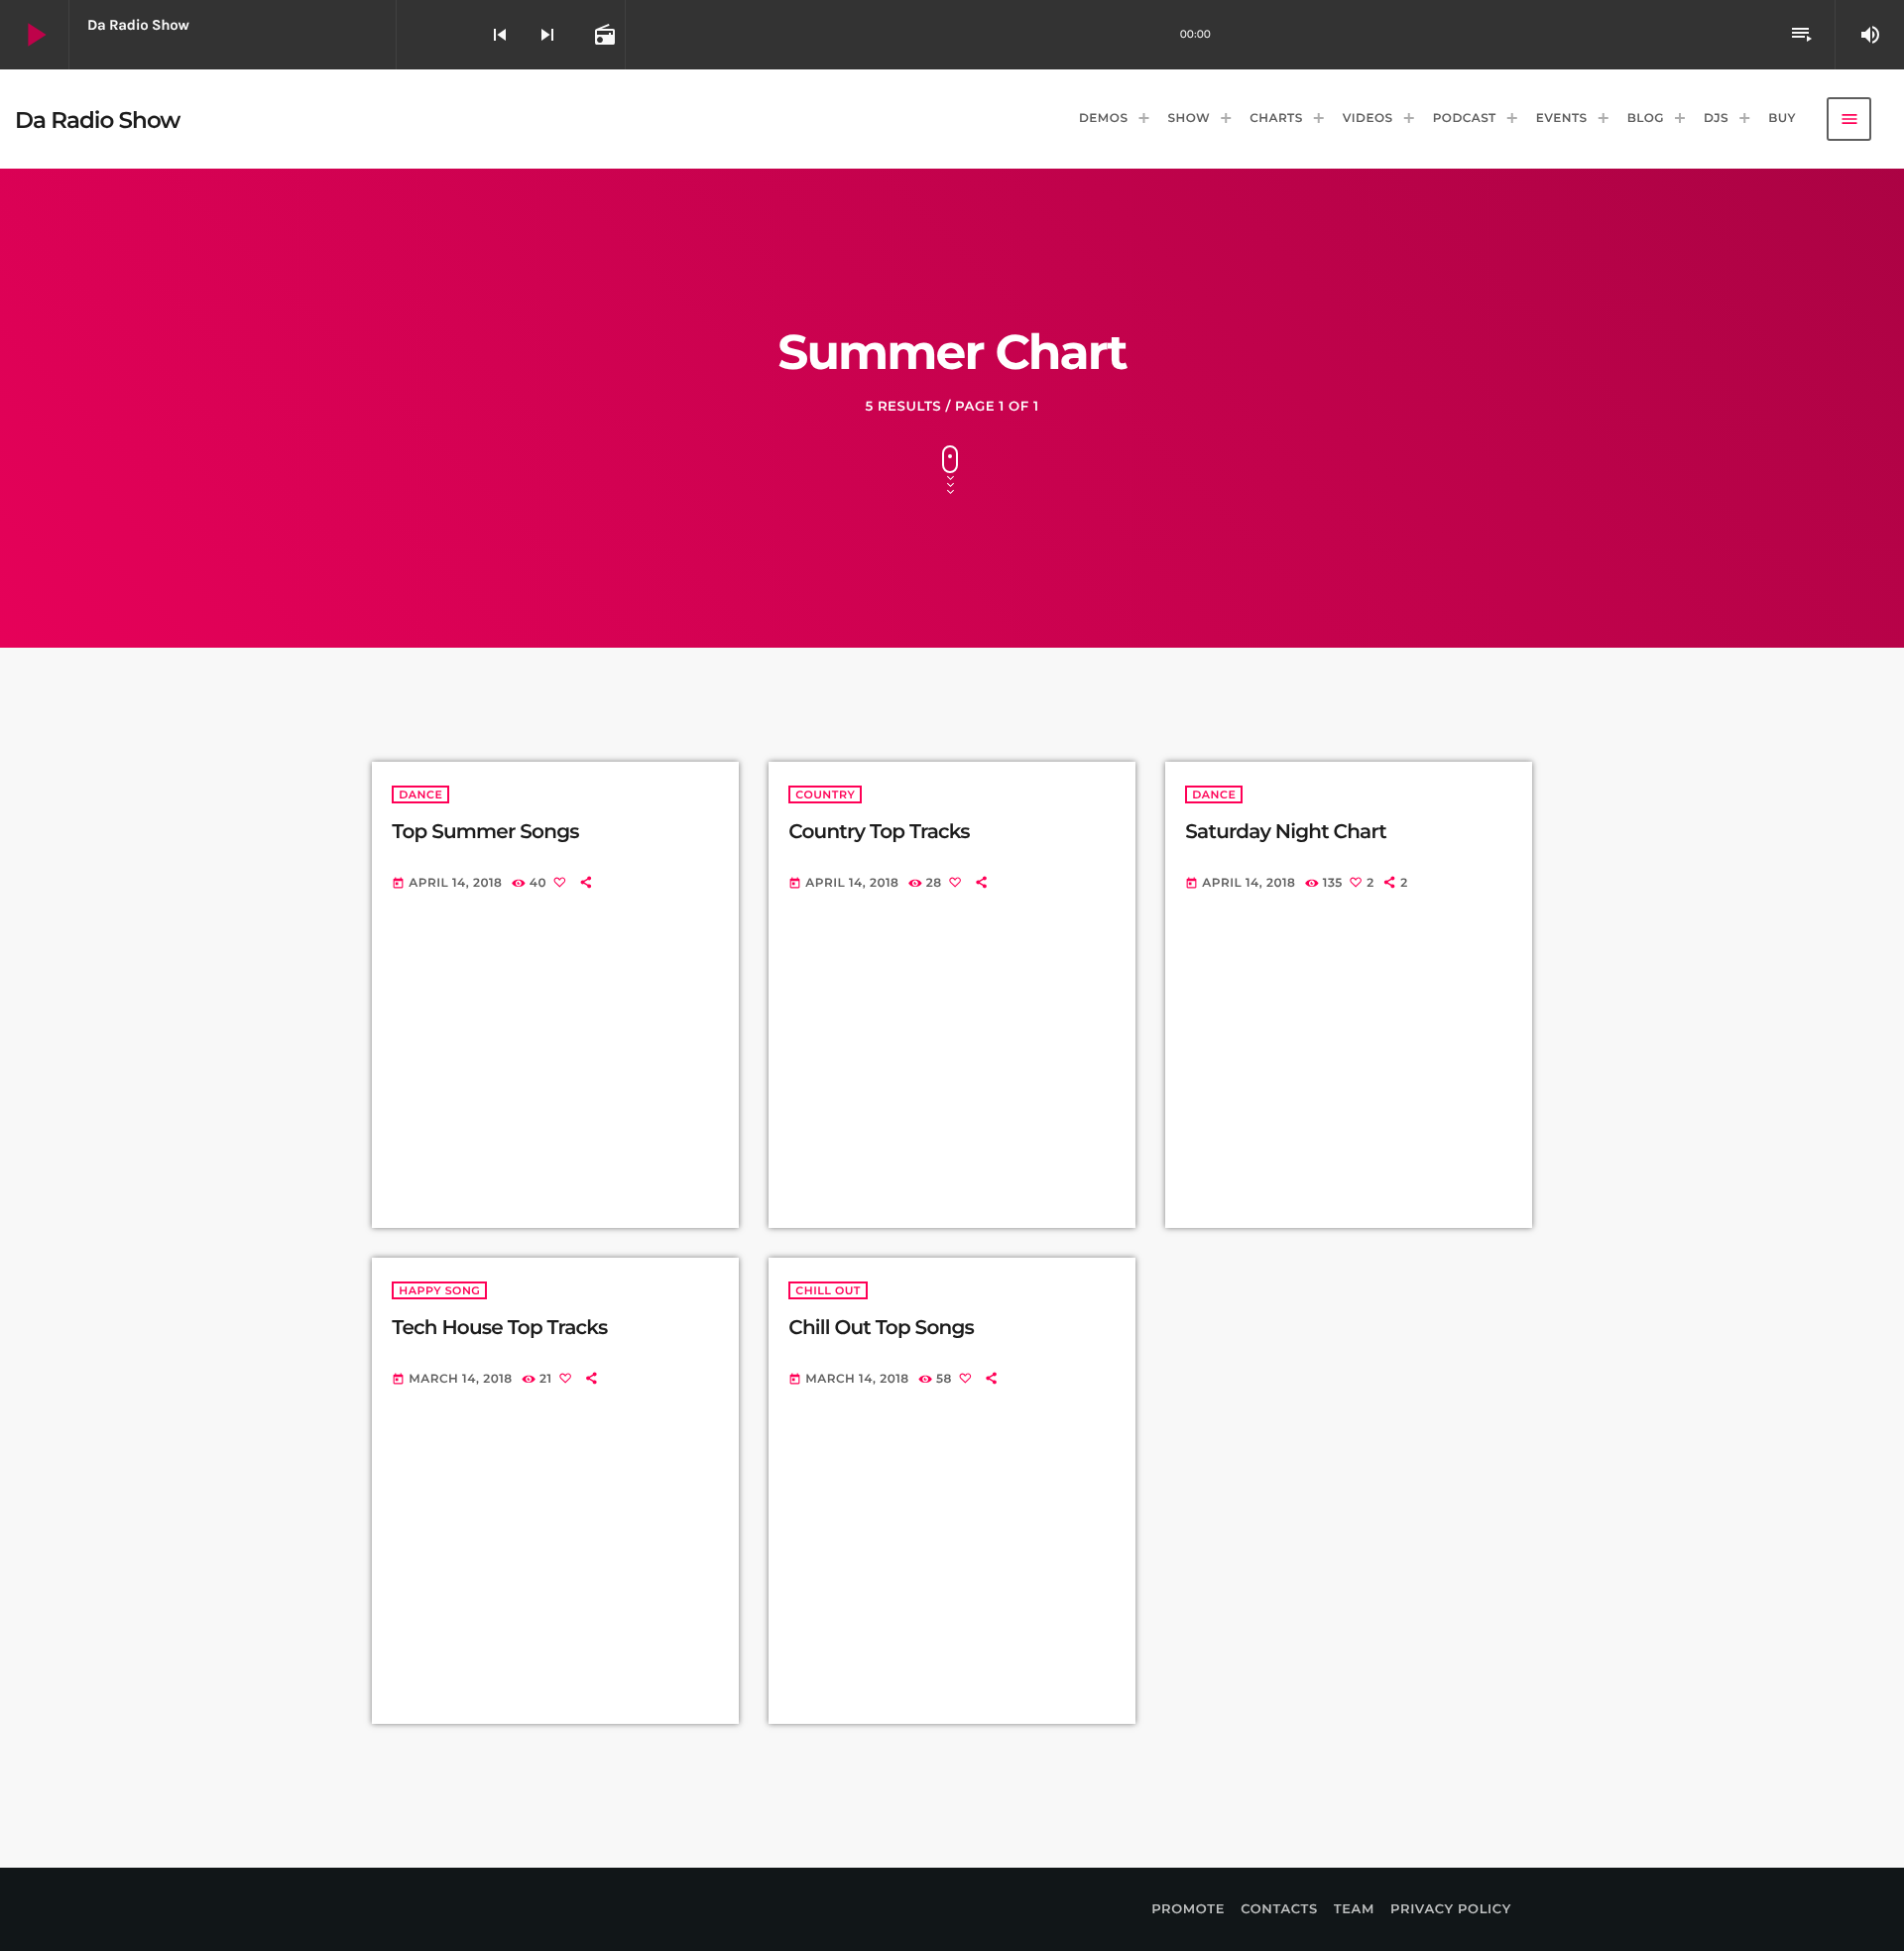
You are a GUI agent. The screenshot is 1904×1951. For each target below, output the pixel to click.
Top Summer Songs (485, 832)
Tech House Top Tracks (499, 1328)
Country (825, 794)
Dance (420, 794)
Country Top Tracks (879, 832)
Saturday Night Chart (1286, 832)
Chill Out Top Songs (881, 1328)
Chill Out (828, 1290)
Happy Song (439, 1290)
